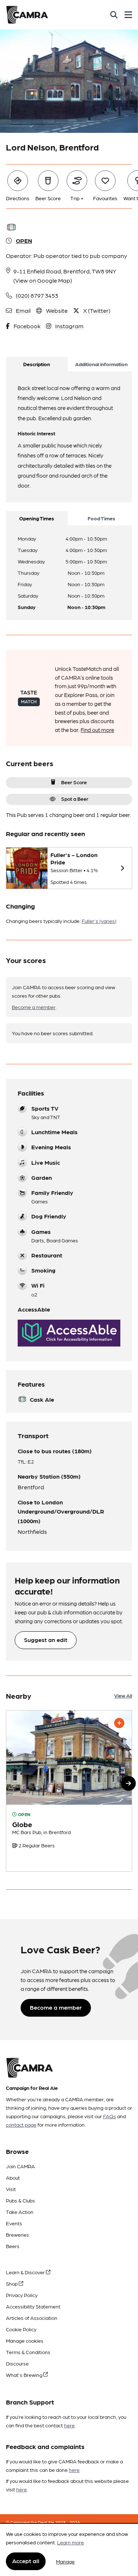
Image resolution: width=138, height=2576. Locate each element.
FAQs (109, 2116)
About (13, 2177)
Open (24, 240)
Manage (65, 2561)
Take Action (20, 2212)
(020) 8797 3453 (37, 295)
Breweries (17, 2234)
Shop (12, 2283)
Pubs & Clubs (20, 2200)
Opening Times (37, 518)
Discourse (17, 2363)
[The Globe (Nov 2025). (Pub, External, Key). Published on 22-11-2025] (69, 1791)
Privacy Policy (22, 2295)
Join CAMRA (20, 2166)
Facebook (27, 326)
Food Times (101, 518)
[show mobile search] (114, 15)
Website (57, 310)
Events (14, 2223)
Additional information (101, 364)
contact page (21, 2124)
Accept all (26, 2561)
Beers (13, 2246)
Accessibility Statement (33, 2306)
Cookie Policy (21, 2329)
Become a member (34, 1007)
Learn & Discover (26, 2272)
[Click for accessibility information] (69, 1333)
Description (37, 364)
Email (23, 310)
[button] (128, 1783)
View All (123, 1695)
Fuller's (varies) (99, 921)
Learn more (70, 2542)
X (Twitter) (97, 310)
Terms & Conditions (28, 2352)
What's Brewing (25, 2375)
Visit (11, 2189)
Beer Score (74, 782)
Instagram (69, 326)
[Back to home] (27, 15)
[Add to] (119, 1723)
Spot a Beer (75, 799)
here (69, 2425)
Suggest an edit (46, 1640)
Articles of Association (32, 2318)
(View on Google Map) (43, 280)
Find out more (97, 730)
